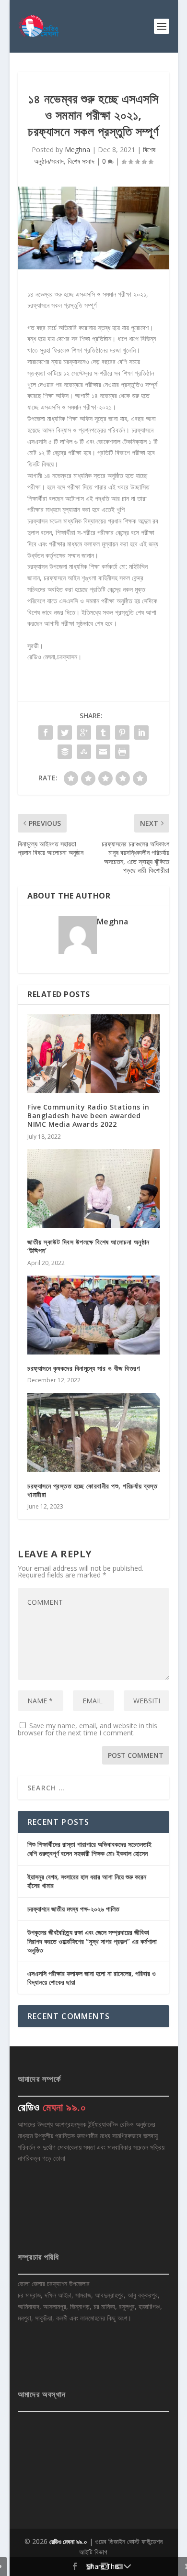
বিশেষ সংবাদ (81, 161)
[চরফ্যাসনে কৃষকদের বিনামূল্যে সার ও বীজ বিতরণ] (93, 1315)
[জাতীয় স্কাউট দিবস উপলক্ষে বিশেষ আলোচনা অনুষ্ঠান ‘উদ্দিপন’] (93, 1189)
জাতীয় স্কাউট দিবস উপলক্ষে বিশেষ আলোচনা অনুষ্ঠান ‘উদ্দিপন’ (88, 1246)
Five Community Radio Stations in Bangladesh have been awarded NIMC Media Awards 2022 (88, 1116)
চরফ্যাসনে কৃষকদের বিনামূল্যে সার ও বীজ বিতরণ (83, 1368)
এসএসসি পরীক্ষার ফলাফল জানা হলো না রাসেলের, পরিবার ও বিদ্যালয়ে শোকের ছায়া (92, 1978)
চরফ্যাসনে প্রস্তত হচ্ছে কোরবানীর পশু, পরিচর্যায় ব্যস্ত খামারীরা (92, 1490)
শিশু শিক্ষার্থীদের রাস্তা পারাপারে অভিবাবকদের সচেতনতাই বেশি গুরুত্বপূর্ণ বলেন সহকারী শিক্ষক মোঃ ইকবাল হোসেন (89, 1849)
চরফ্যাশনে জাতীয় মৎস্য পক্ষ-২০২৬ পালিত (73, 1909)
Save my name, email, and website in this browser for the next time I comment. (88, 1729)
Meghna (77, 150)
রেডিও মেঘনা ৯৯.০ (68, 2542)
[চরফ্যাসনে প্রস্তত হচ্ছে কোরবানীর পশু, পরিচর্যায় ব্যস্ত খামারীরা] (93, 1432)
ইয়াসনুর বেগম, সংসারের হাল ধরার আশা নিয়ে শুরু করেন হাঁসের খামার (87, 1881)
